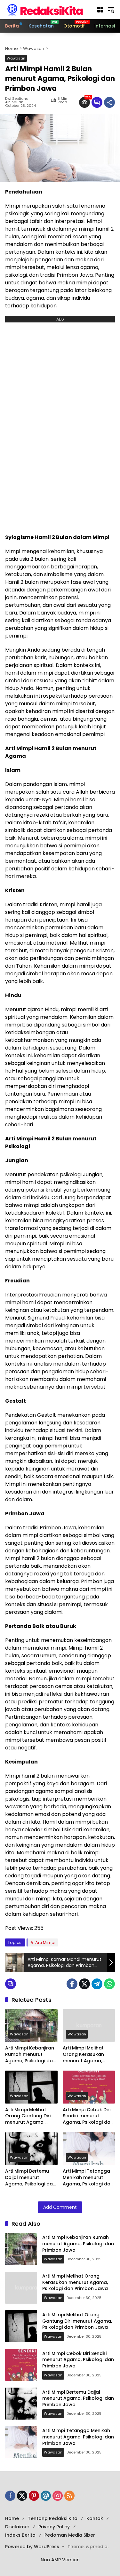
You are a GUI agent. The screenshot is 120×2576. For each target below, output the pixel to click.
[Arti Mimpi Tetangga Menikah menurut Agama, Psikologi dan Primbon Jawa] (89, 2149)
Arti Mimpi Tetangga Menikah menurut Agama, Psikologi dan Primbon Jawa (88, 2178)
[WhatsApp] (109, 1984)
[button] (100, 10)
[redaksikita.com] (45, 9)
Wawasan (16, 58)
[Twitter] (84, 1984)
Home (12, 2518)
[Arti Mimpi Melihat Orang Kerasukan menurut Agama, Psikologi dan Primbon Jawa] (89, 2026)
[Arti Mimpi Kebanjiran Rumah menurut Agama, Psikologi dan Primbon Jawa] (31, 2026)
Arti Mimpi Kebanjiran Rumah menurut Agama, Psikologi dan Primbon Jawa (30, 2054)
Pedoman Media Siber (70, 2535)
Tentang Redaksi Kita (53, 2518)
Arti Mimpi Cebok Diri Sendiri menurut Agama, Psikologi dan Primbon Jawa (88, 2116)
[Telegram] (97, 1984)
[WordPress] (46, 2496)
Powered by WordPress (32, 2547)
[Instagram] (58, 2496)
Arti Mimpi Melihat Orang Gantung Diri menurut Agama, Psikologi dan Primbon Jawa (31, 2116)
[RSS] (69, 2496)
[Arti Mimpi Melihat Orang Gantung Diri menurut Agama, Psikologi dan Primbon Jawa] (31, 2087)
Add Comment (60, 2207)
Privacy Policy (54, 2527)
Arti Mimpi (45, 1942)
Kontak (95, 2518)
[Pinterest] (34, 2496)
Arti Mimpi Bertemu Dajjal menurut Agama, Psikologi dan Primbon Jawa (30, 2178)
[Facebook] (72, 1984)
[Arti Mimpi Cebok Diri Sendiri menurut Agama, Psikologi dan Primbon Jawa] (89, 2087)
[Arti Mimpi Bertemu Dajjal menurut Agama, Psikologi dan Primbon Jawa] (31, 2149)
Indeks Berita (20, 2535)
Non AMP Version (60, 2560)
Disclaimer (17, 2527)
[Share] (109, 102)
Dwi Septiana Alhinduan (17, 100)
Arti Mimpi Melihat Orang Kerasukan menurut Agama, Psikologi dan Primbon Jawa (88, 2054)
